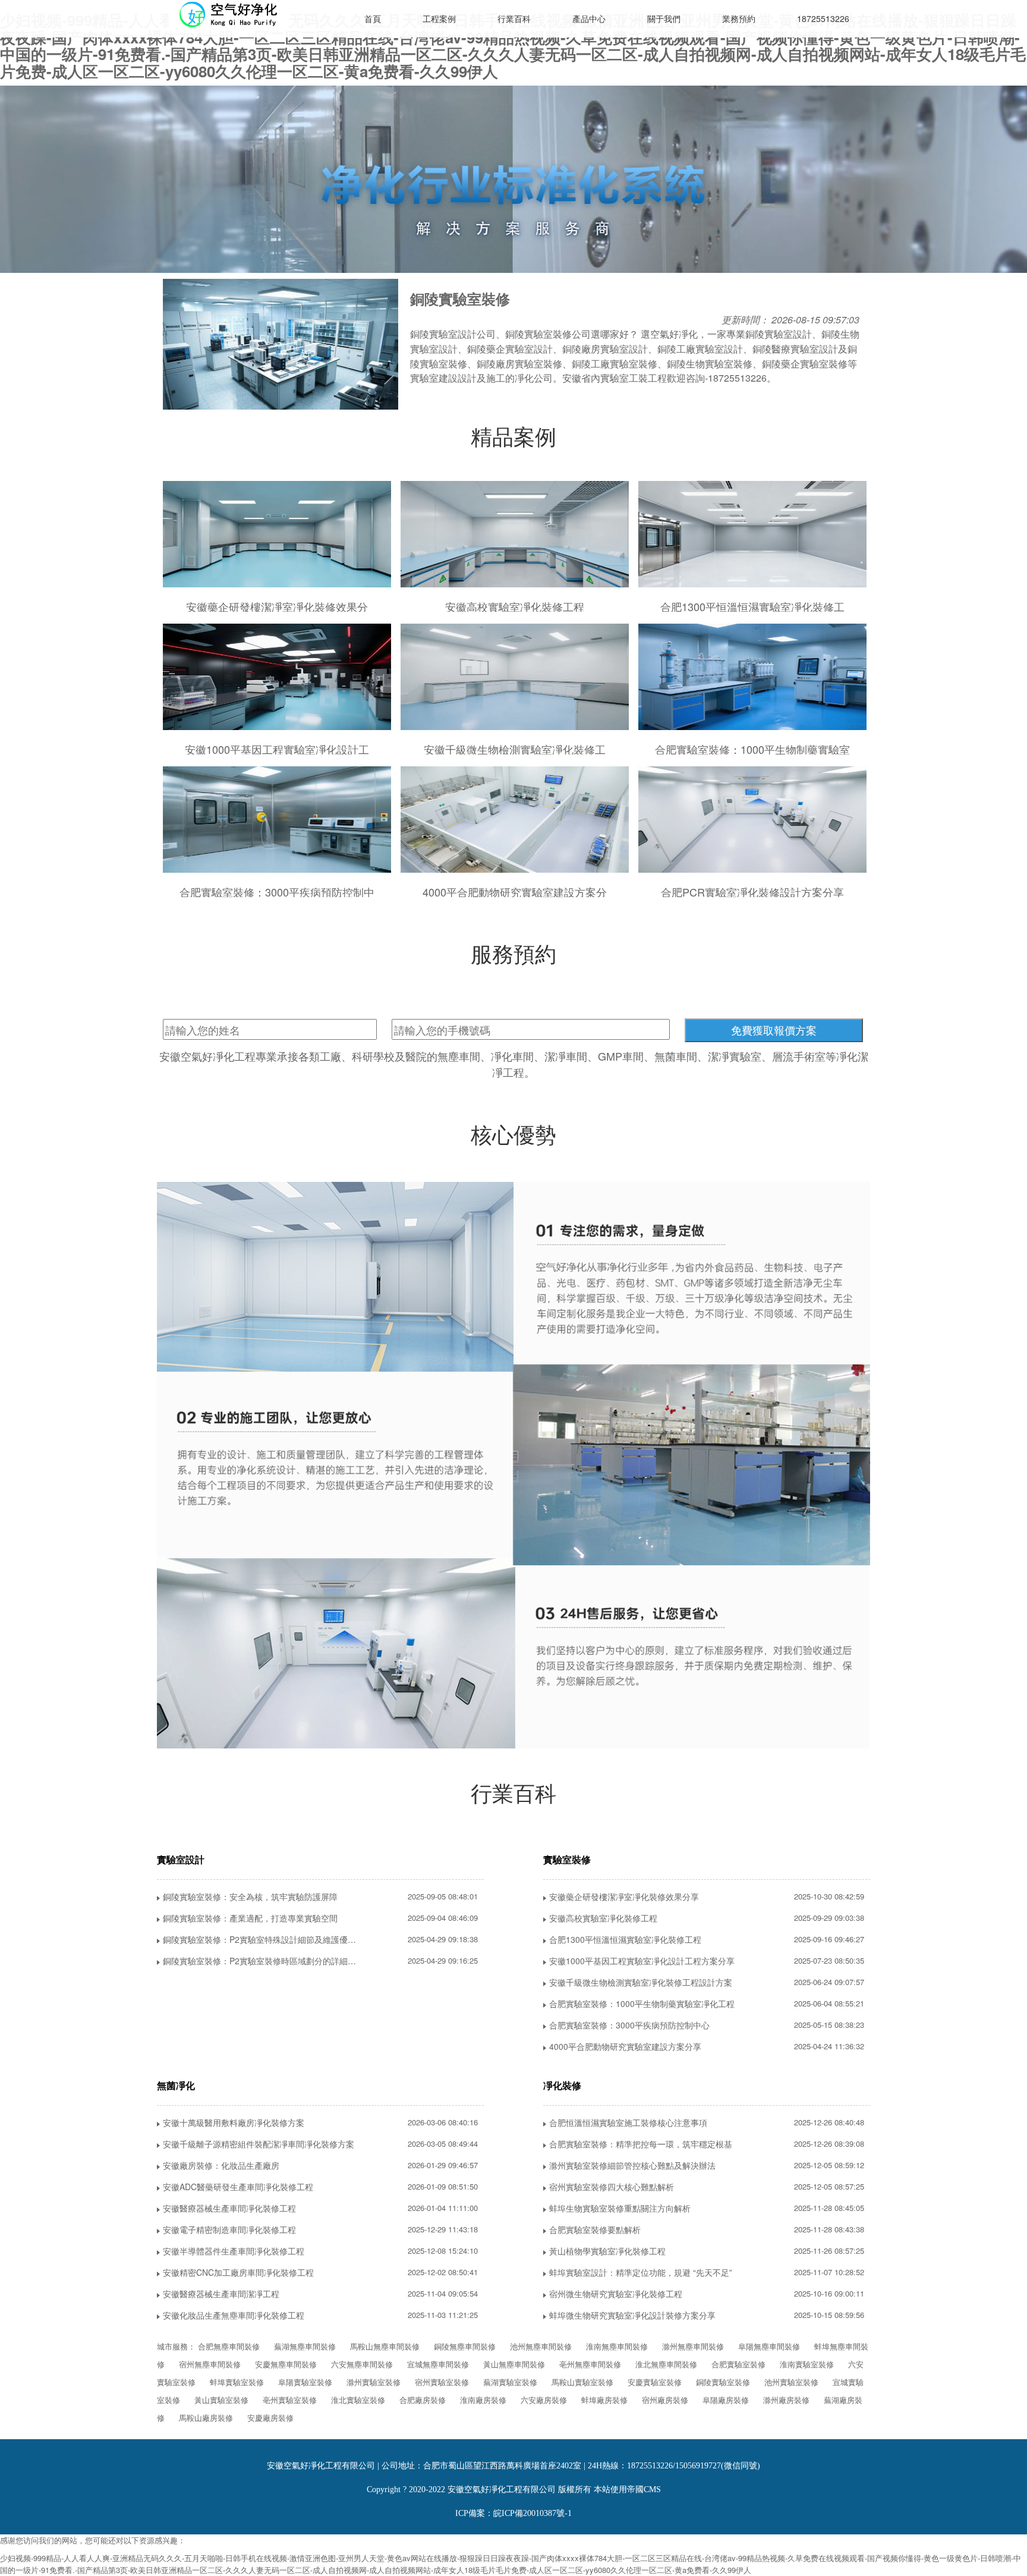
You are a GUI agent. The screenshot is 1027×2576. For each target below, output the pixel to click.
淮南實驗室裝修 (807, 2364)
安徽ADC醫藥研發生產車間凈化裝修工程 (238, 2187)
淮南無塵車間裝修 (617, 2346)
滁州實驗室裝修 (374, 2382)
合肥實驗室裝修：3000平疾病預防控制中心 (629, 2025)
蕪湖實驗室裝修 (510, 2382)
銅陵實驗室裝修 (723, 2382)
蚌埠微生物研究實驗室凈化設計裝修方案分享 (632, 2315)
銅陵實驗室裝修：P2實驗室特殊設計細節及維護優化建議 (266, 1939)
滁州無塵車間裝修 (693, 2346)
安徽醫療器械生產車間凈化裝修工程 (229, 2208)
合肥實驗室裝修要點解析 (595, 2229)
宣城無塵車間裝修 (438, 2364)
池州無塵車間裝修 (541, 2346)
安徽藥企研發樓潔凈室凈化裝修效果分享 (624, 1896)
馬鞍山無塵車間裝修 (385, 2346)
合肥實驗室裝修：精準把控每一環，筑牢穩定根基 (641, 2144)
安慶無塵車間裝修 (286, 2364)
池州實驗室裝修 (791, 2382)
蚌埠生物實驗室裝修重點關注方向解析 (620, 2208)
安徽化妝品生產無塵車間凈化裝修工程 (234, 2315)
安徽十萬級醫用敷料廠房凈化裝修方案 (234, 2122)
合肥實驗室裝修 (738, 2364)
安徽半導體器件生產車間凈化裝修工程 (234, 2251)
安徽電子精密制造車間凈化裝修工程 (229, 2229)
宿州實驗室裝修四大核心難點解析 (612, 2187)
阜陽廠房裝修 (726, 2400)
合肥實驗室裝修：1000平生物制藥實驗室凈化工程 (642, 2003)
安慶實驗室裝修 (655, 2382)
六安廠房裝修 (544, 2400)
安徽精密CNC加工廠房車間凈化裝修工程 (238, 2272)
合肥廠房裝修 (423, 2400)
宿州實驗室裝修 (442, 2382)
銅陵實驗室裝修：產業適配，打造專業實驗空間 (250, 1918)
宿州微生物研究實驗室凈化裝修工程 (616, 2294)
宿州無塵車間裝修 (210, 2364)
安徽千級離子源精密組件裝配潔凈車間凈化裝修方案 (259, 2144)
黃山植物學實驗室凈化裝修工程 (607, 2251)
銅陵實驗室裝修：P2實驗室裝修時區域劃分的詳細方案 (264, 1961)
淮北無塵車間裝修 (666, 2364)
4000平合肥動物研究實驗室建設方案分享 (625, 2046)
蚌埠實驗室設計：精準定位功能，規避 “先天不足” (641, 2272)
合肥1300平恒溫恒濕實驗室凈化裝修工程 (625, 1939)
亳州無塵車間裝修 (590, 2364)
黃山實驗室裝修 (221, 2400)
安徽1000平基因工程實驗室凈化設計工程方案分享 (642, 1961)
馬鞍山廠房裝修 (206, 2418)
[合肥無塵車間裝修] (246, 15)
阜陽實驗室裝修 (305, 2382)
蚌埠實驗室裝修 (237, 2382)
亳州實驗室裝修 (290, 2400)
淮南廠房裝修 (483, 2400)
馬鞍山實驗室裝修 (582, 2382)
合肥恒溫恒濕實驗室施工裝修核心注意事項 (628, 2122)
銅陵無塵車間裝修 (465, 2346)
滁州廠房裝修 (786, 2400)
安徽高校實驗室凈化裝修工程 (603, 1918)
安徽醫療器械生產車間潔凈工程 (221, 2294)
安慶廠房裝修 (270, 2418)
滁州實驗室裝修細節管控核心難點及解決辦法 (632, 2165)
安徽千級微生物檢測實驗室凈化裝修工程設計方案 (641, 1982)
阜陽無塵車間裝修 (769, 2346)
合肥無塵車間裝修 (229, 2346)
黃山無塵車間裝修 (514, 2364)
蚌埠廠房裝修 (604, 2400)
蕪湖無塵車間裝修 (305, 2346)
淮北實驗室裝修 (358, 2400)
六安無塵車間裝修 (362, 2364)
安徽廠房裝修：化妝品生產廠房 (221, 2165)
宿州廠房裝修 (665, 2400)
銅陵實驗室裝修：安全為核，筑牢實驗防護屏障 (250, 1896)
